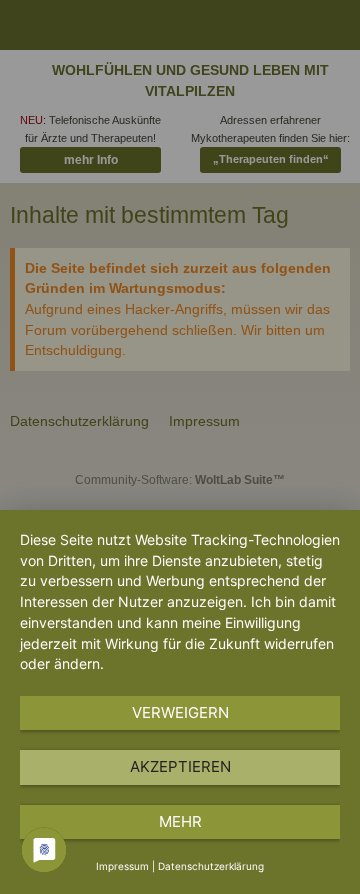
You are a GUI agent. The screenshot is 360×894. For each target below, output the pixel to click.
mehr (180, 821)
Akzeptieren (180, 766)
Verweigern (180, 712)
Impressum (122, 866)
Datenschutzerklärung (211, 866)
